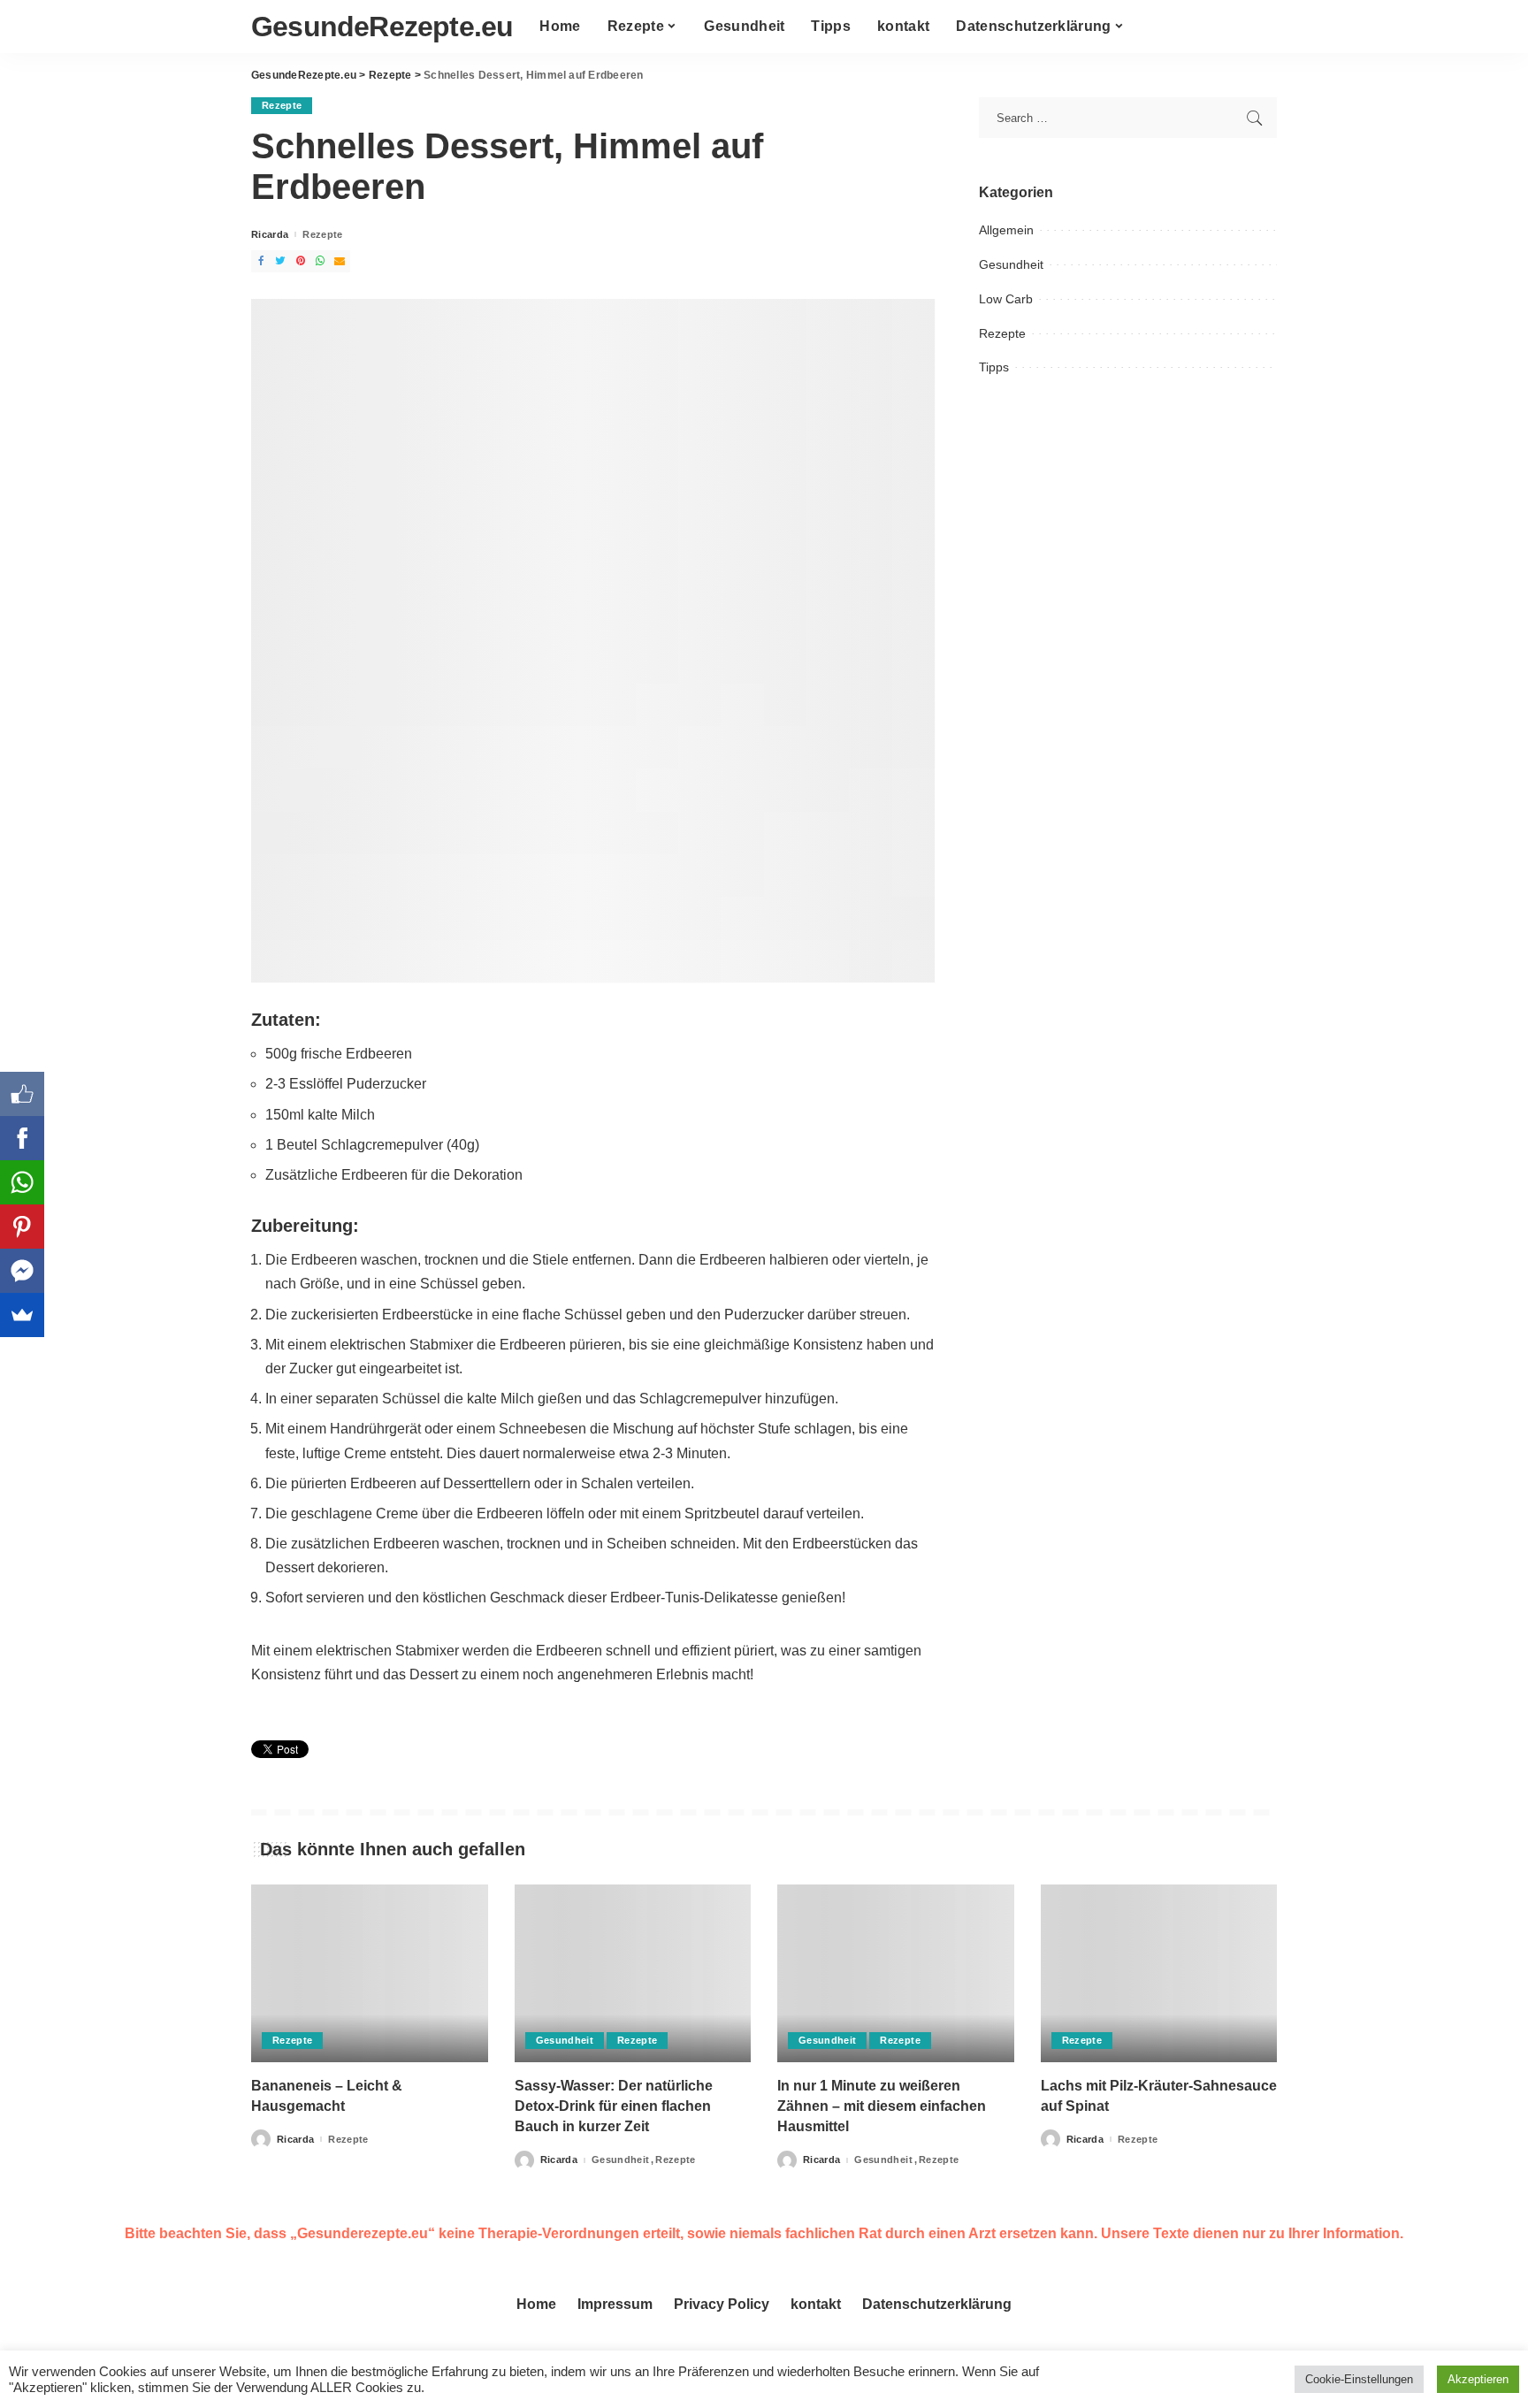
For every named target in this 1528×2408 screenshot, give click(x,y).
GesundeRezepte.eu (382, 27)
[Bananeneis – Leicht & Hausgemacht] (370, 1973)
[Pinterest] (22, 1227)
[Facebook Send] (22, 1271)
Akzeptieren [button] (1478, 2379)
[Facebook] (22, 1138)
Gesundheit (1011, 264)
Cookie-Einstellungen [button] (1359, 2379)
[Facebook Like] (22, 1094)
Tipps (994, 367)
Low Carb (1006, 299)
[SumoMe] (22, 1315)
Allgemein (1006, 230)
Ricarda (270, 235)
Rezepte (282, 105)
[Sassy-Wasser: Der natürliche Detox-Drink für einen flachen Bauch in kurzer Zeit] (633, 1973)
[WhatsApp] (22, 1182)
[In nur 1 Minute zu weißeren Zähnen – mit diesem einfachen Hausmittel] (896, 1973)
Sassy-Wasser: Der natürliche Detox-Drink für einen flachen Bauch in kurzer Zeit (614, 2106)
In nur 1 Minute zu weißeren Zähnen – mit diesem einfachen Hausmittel (882, 2106)
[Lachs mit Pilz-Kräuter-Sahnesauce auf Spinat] (1159, 1973)
